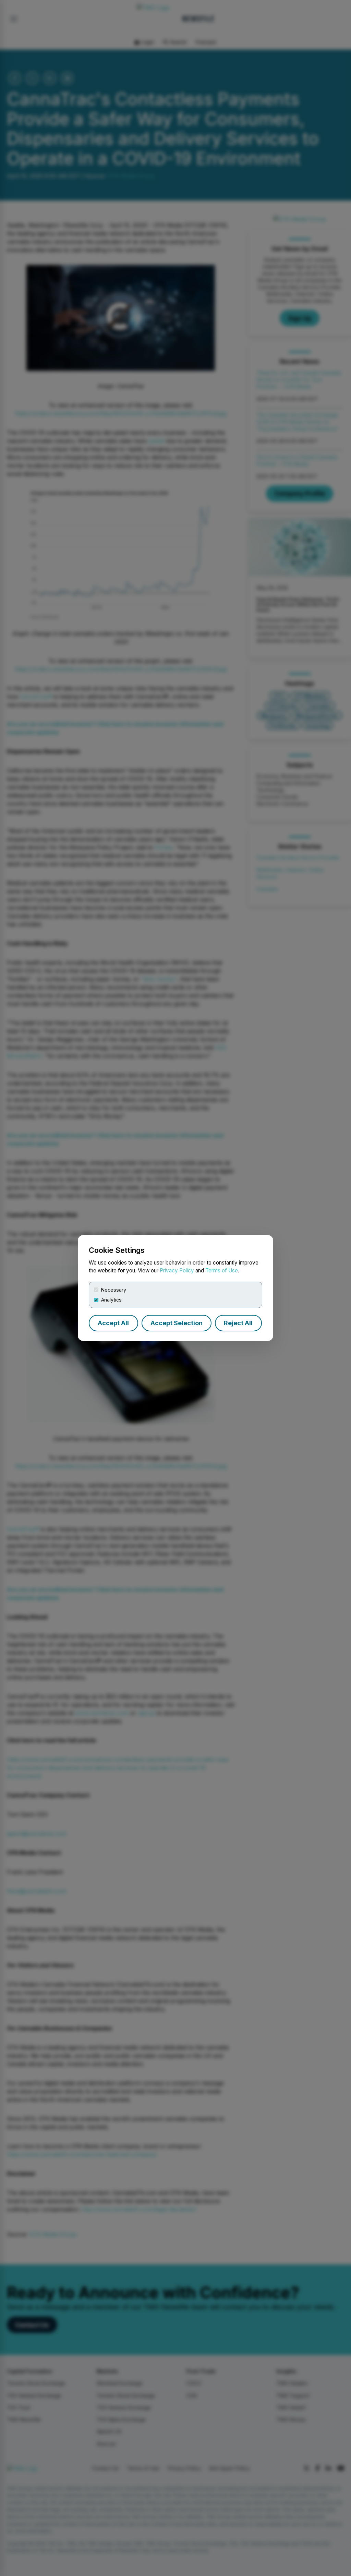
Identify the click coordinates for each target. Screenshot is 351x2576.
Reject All (238, 1323)
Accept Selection (177, 1323)
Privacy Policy (177, 1271)
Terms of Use (222, 1271)
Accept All (113, 1323)
